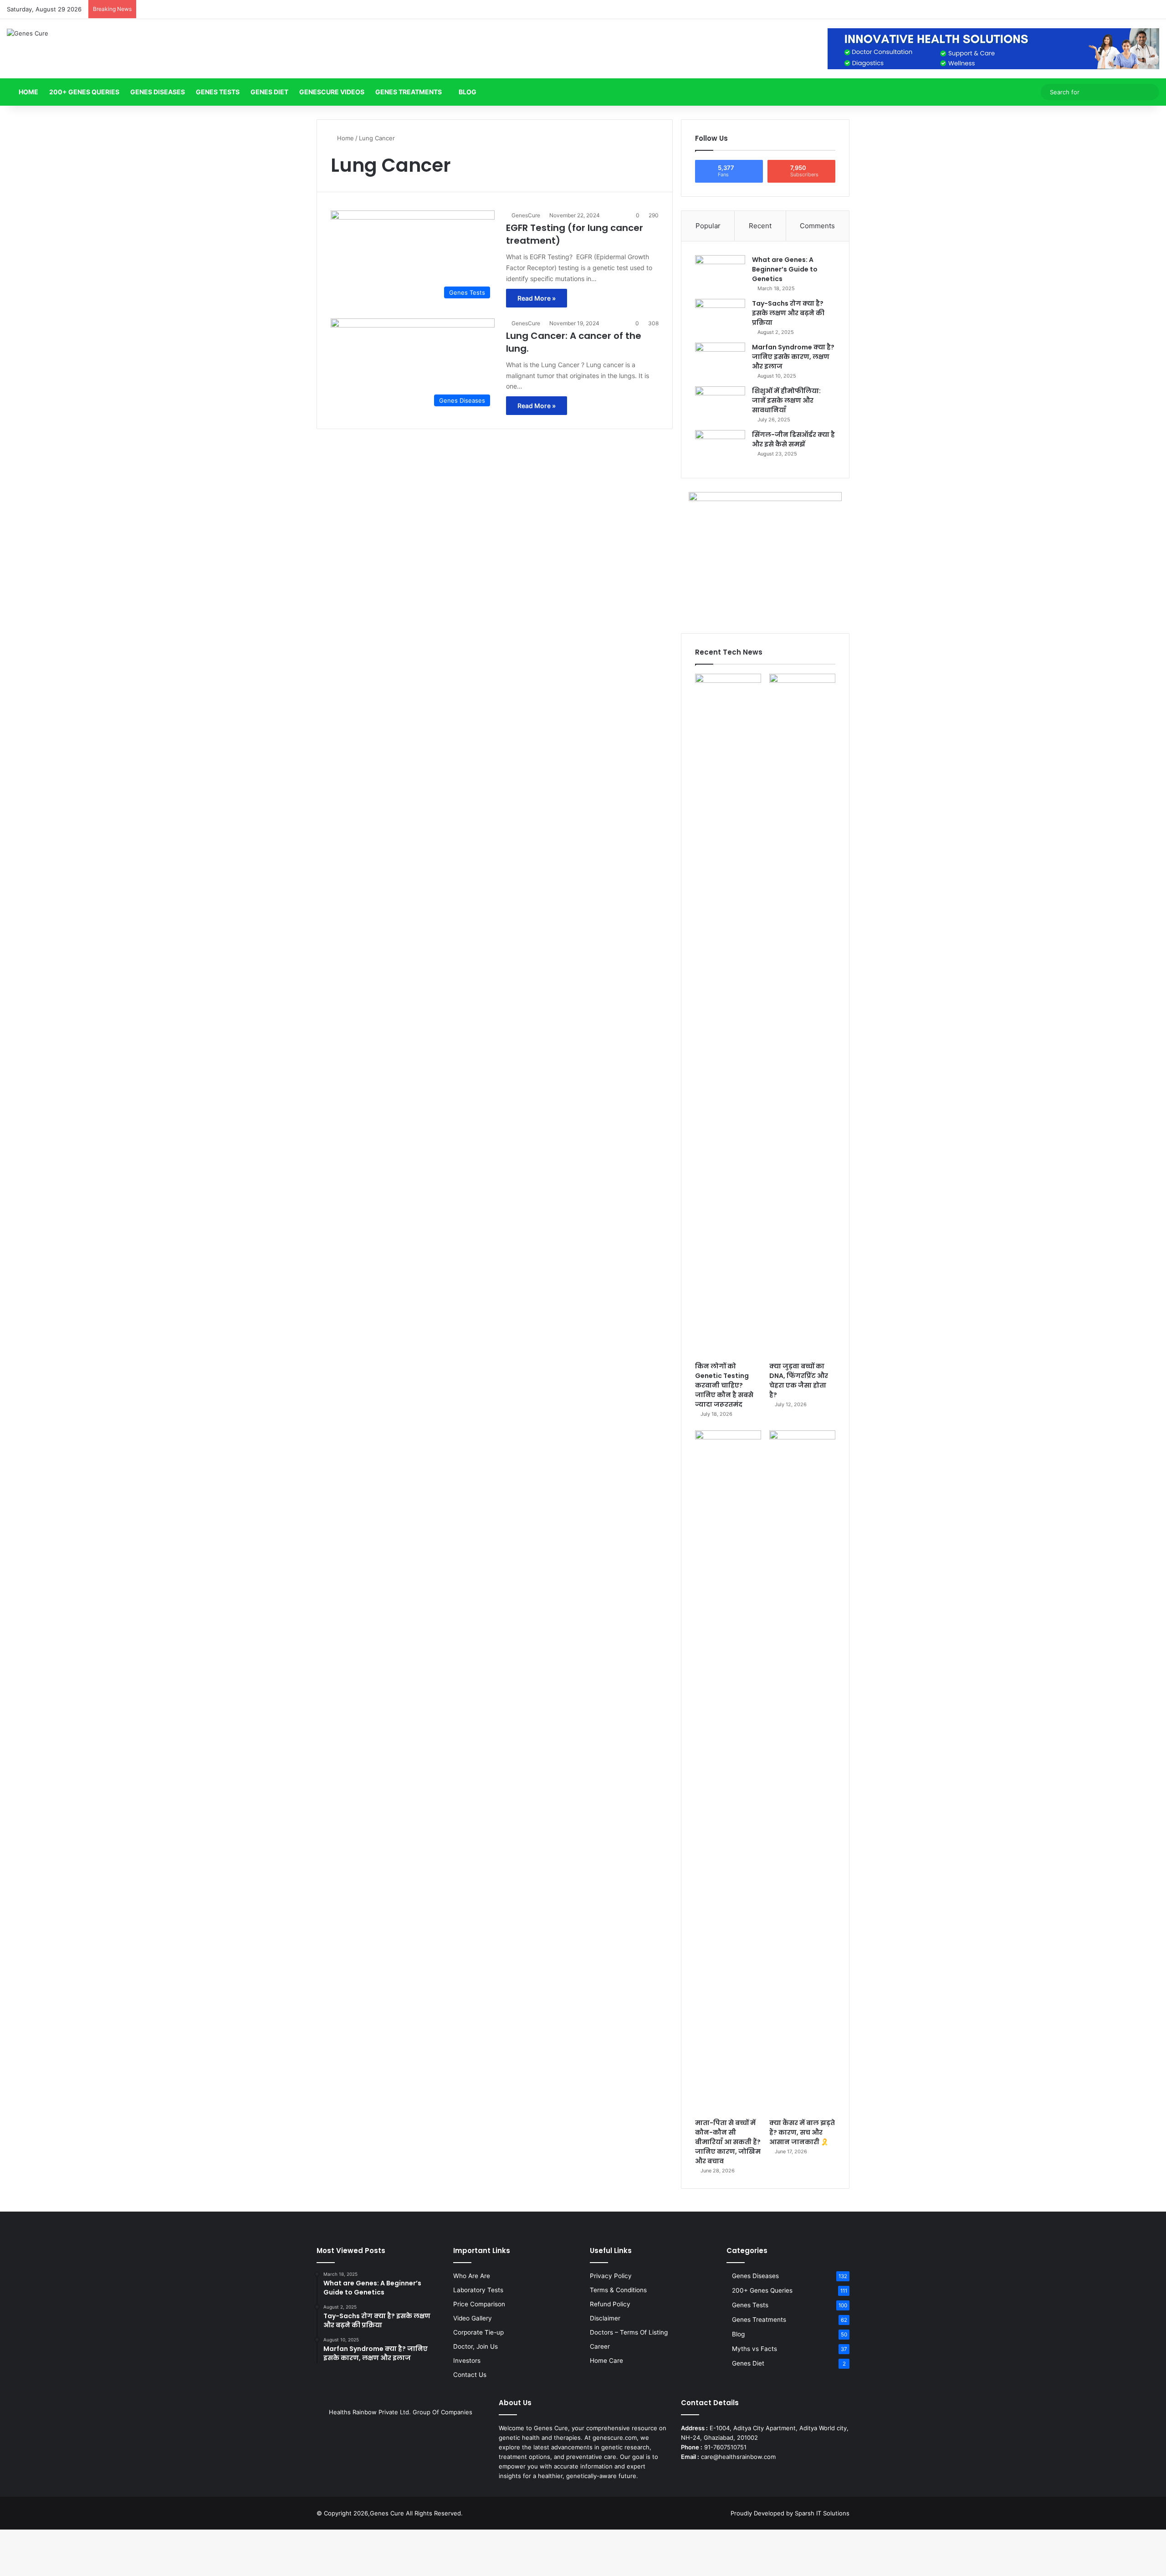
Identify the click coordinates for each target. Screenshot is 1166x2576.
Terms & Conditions (618, 2290)
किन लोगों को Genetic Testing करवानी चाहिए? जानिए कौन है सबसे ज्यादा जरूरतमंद (724, 1385)
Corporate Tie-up (478, 2332)
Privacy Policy (611, 2276)
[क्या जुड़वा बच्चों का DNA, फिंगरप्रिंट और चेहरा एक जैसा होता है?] (802, 1015)
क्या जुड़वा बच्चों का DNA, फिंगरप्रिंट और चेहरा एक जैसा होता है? (799, 1380)
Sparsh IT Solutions (822, 2513)
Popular (708, 226)
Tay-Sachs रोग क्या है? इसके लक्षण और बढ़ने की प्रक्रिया (788, 313)
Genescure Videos (332, 92)
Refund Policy (610, 2304)
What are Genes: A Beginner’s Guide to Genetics (785, 269)
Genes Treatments (409, 92)
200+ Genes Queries (84, 92)
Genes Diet (269, 92)
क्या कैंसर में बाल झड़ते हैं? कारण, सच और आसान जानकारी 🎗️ (802, 2132)
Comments (817, 226)
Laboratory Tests (478, 2290)
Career (600, 2346)
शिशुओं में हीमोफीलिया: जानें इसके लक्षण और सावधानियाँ (786, 400)
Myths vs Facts (754, 2349)
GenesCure (526, 215)
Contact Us (470, 2375)
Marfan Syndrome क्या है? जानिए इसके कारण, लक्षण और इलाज (793, 357)
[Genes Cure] (28, 33)
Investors (467, 2361)
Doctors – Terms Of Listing (629, 2332)
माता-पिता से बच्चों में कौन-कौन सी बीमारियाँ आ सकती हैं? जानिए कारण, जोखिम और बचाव (728, 2142)
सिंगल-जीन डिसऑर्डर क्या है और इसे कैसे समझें (793, 439)
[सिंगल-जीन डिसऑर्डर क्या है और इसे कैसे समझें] (720, 447)
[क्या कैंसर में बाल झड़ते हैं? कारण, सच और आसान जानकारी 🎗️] (802, 1772)
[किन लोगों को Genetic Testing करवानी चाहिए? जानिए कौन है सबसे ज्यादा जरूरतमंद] (728, 1015)
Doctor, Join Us (476, 2346)
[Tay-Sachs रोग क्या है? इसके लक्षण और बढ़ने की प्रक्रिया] (720, 316)
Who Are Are (472, 2276)
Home (28, 92)
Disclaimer (605, 2318)
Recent (760, 226)
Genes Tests (218, 92)
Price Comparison (479, 2304)
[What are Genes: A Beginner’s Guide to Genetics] (720, 272)
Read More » (537, 298)
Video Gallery (473, 2318)
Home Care (606, 2361)
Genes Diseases (158, 92)
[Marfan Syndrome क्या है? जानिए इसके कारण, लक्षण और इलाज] (720, 360)
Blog (468, 92)
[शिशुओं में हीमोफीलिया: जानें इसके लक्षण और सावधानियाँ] (720, 403)
